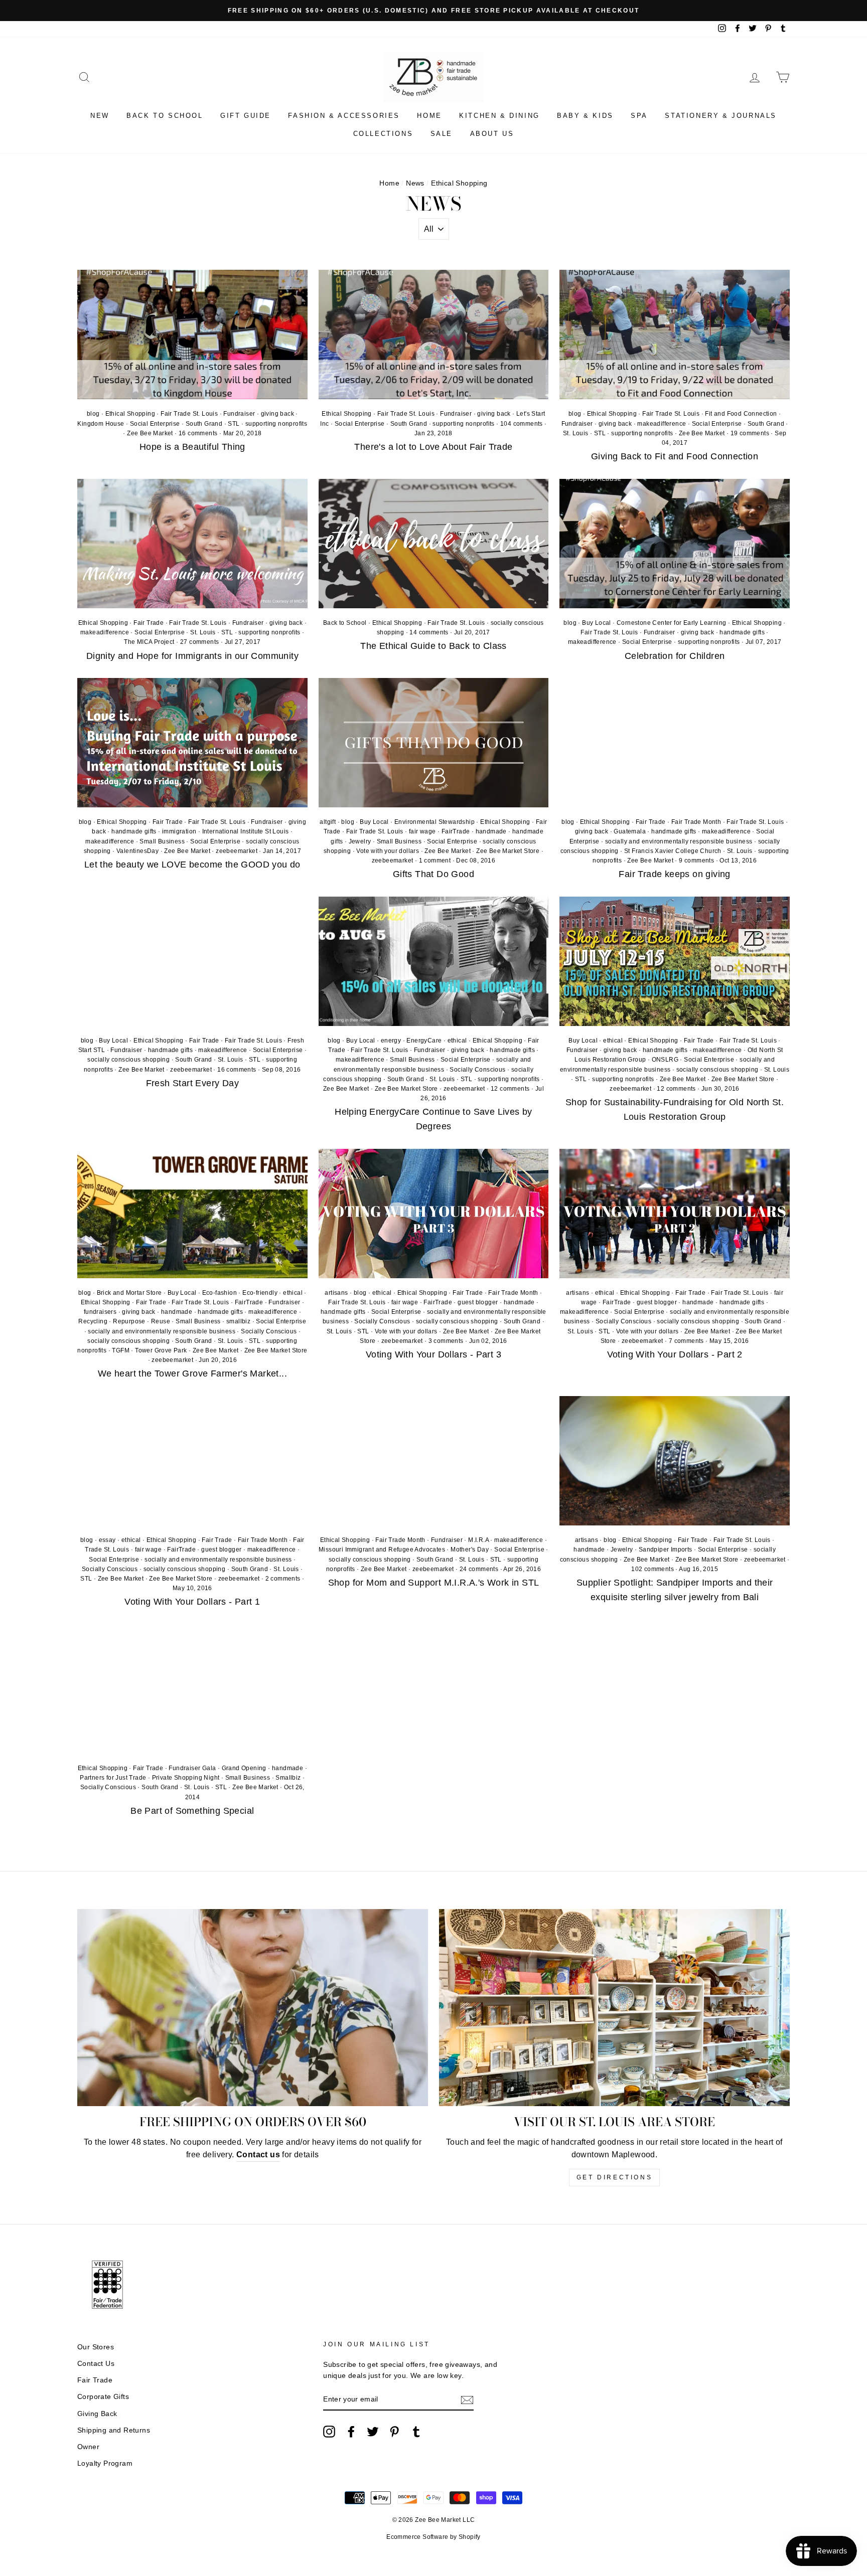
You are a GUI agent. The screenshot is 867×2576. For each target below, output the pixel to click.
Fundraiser (239, 414)
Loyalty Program (105, 2463)
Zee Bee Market (150, 433)
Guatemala (630, 831)
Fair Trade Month (696, 822)
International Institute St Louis (246, 831)
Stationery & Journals (721, 116)
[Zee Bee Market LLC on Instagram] (329, 2432)
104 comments (522, 424)
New (100, 116)
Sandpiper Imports (666, 1550)
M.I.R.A (478, 1540)
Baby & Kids (585, 116)
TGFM (121, 1350)
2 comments (284, 1579)
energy (391, 1041)
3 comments (447, 1341)
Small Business (162, 841)
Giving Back (97, 2414)
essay (107, 1540)
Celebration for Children (675, 656)
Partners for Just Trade (113, 1778)
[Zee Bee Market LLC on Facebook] (351, 2432)
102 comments (653, 1569)
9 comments (697, 861)
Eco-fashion (220, 1293)
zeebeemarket (237, 851)
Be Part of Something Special (192, 1811)
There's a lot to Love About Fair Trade (433, 447)
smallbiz (238, 1321)
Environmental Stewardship (435, 822)
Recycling (93, 1321)
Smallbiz (288, 1778)
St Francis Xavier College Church (673, 851)
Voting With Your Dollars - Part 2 (675, 1354)
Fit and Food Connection (741, 414)
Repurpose (129, 1321)
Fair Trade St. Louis (189, 414)
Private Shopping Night (186, 1778)
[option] (434, 11)
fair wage (422, 831)
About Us (492, 134)
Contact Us (96, 2364)
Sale (442, 134)
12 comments (511, 1089)
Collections (383, 134)
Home (429, 116)
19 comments (751, 433)
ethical (457, 1041)
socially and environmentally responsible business (679, 841)
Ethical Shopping (130, 414)
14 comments (430, 632)
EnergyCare (424, 1041)
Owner (88, 2447)
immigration (179, 831)
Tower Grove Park (161, 1350)
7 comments (687, 1341)
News (415, 183)
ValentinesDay (137, 851)
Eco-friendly (260, 1293)
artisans (336, 1293)
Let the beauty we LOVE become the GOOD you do (192, 865)
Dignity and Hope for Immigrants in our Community (192, 656)
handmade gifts (742, 632)
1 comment (436, 861)
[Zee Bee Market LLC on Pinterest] (394, 2432)
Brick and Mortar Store (129, 1293)
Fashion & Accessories (344, 116)
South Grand (204, 424)
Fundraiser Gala (192, 1768)
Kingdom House (101, 424)
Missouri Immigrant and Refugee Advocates (382, 1550)
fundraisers (100, 1312)
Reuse (161, 1321)
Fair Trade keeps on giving (674, 874)
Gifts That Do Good (434, 874)
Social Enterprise (155, 424)
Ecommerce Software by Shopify (434, 2537)
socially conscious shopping (128, 1060)
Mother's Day (470, 1550)
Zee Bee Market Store (508, 851)
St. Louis (576, 433)
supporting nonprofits (276, 424)
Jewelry (360, 841)
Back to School (165, 116)
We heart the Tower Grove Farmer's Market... (192, 1373)
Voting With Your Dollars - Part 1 (192, 1602)
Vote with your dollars (388, 851)
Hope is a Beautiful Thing (192, 447)
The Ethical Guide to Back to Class (434, 646)
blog (93, 414)
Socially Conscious (477, 1070)
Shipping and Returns (114, 2430)
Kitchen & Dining (499, 116)
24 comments (480, 1569)
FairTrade (456, 831)
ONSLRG (665, 1060)
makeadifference (662, 424)
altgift (328, 822)
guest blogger (478, 1302)
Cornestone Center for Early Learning (671, 623)
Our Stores (96, 2347)
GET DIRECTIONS (614, 2177)
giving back (277, 414)
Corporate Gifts (103, 2397)
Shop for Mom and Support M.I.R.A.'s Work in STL (434, 1583)
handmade (491, 831)
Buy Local (597, 623)
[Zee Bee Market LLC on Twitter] (373, 2432)
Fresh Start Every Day (192, 1083)
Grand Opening (244, 1768)
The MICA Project (149, 642)
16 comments (199, 433)
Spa (639, 116)
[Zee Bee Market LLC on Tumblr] (416, 2432)
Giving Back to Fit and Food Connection (675, 456)
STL (234, 424)
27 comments (200, 642)
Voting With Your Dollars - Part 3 (434, 1354)
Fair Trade (149, 623)
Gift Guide (246, 116)
